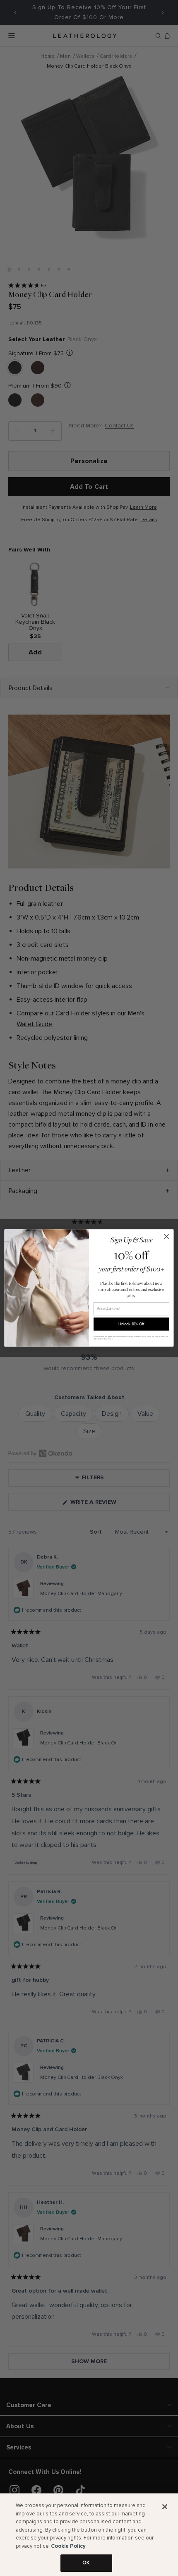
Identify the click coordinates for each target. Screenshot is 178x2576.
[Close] (165, 2507)
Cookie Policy (68, 2546)
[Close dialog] (166, 1237)
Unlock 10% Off (131, 1324)
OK (86, 2563)
